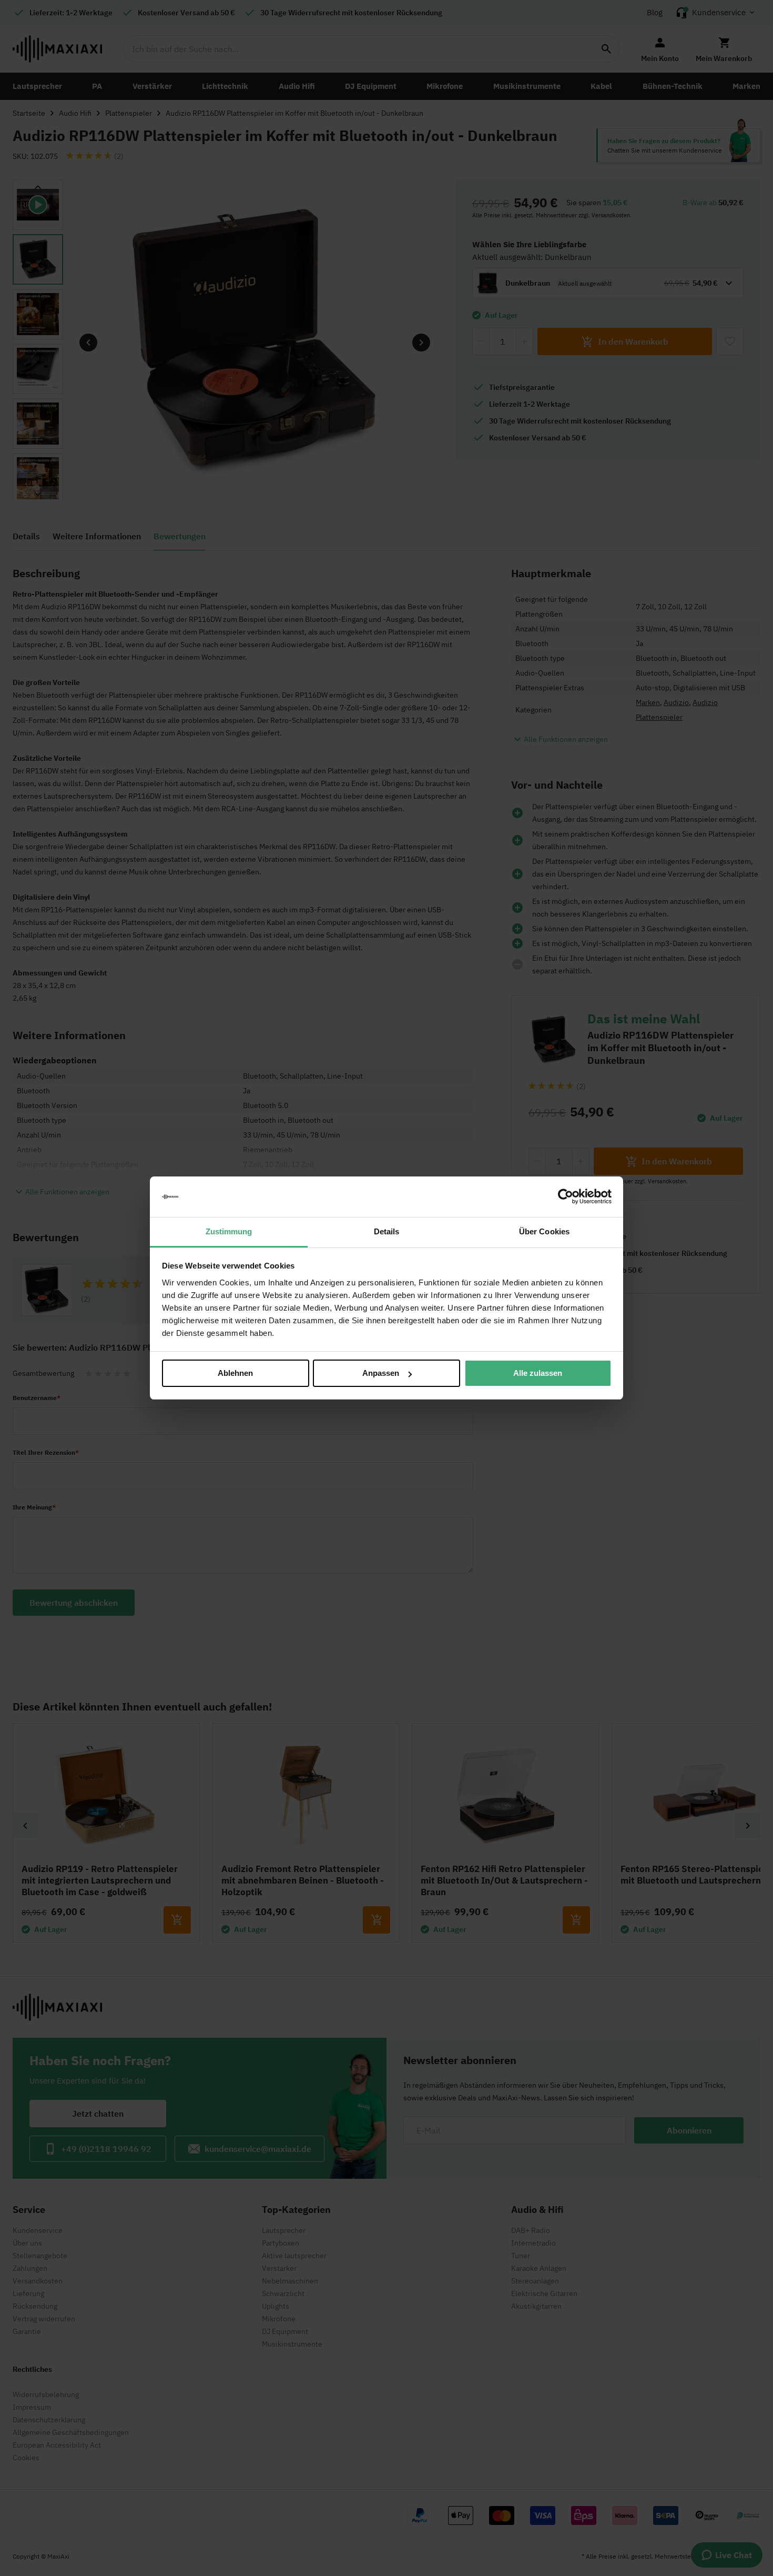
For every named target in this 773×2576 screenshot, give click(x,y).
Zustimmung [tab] (229, 1231)
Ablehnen (235, 1373)
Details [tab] (387, 1231)
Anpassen (381, 1373)
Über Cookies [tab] (544, 1231)
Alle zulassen (538, 1373)
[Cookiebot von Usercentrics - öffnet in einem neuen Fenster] (566, 1197)
